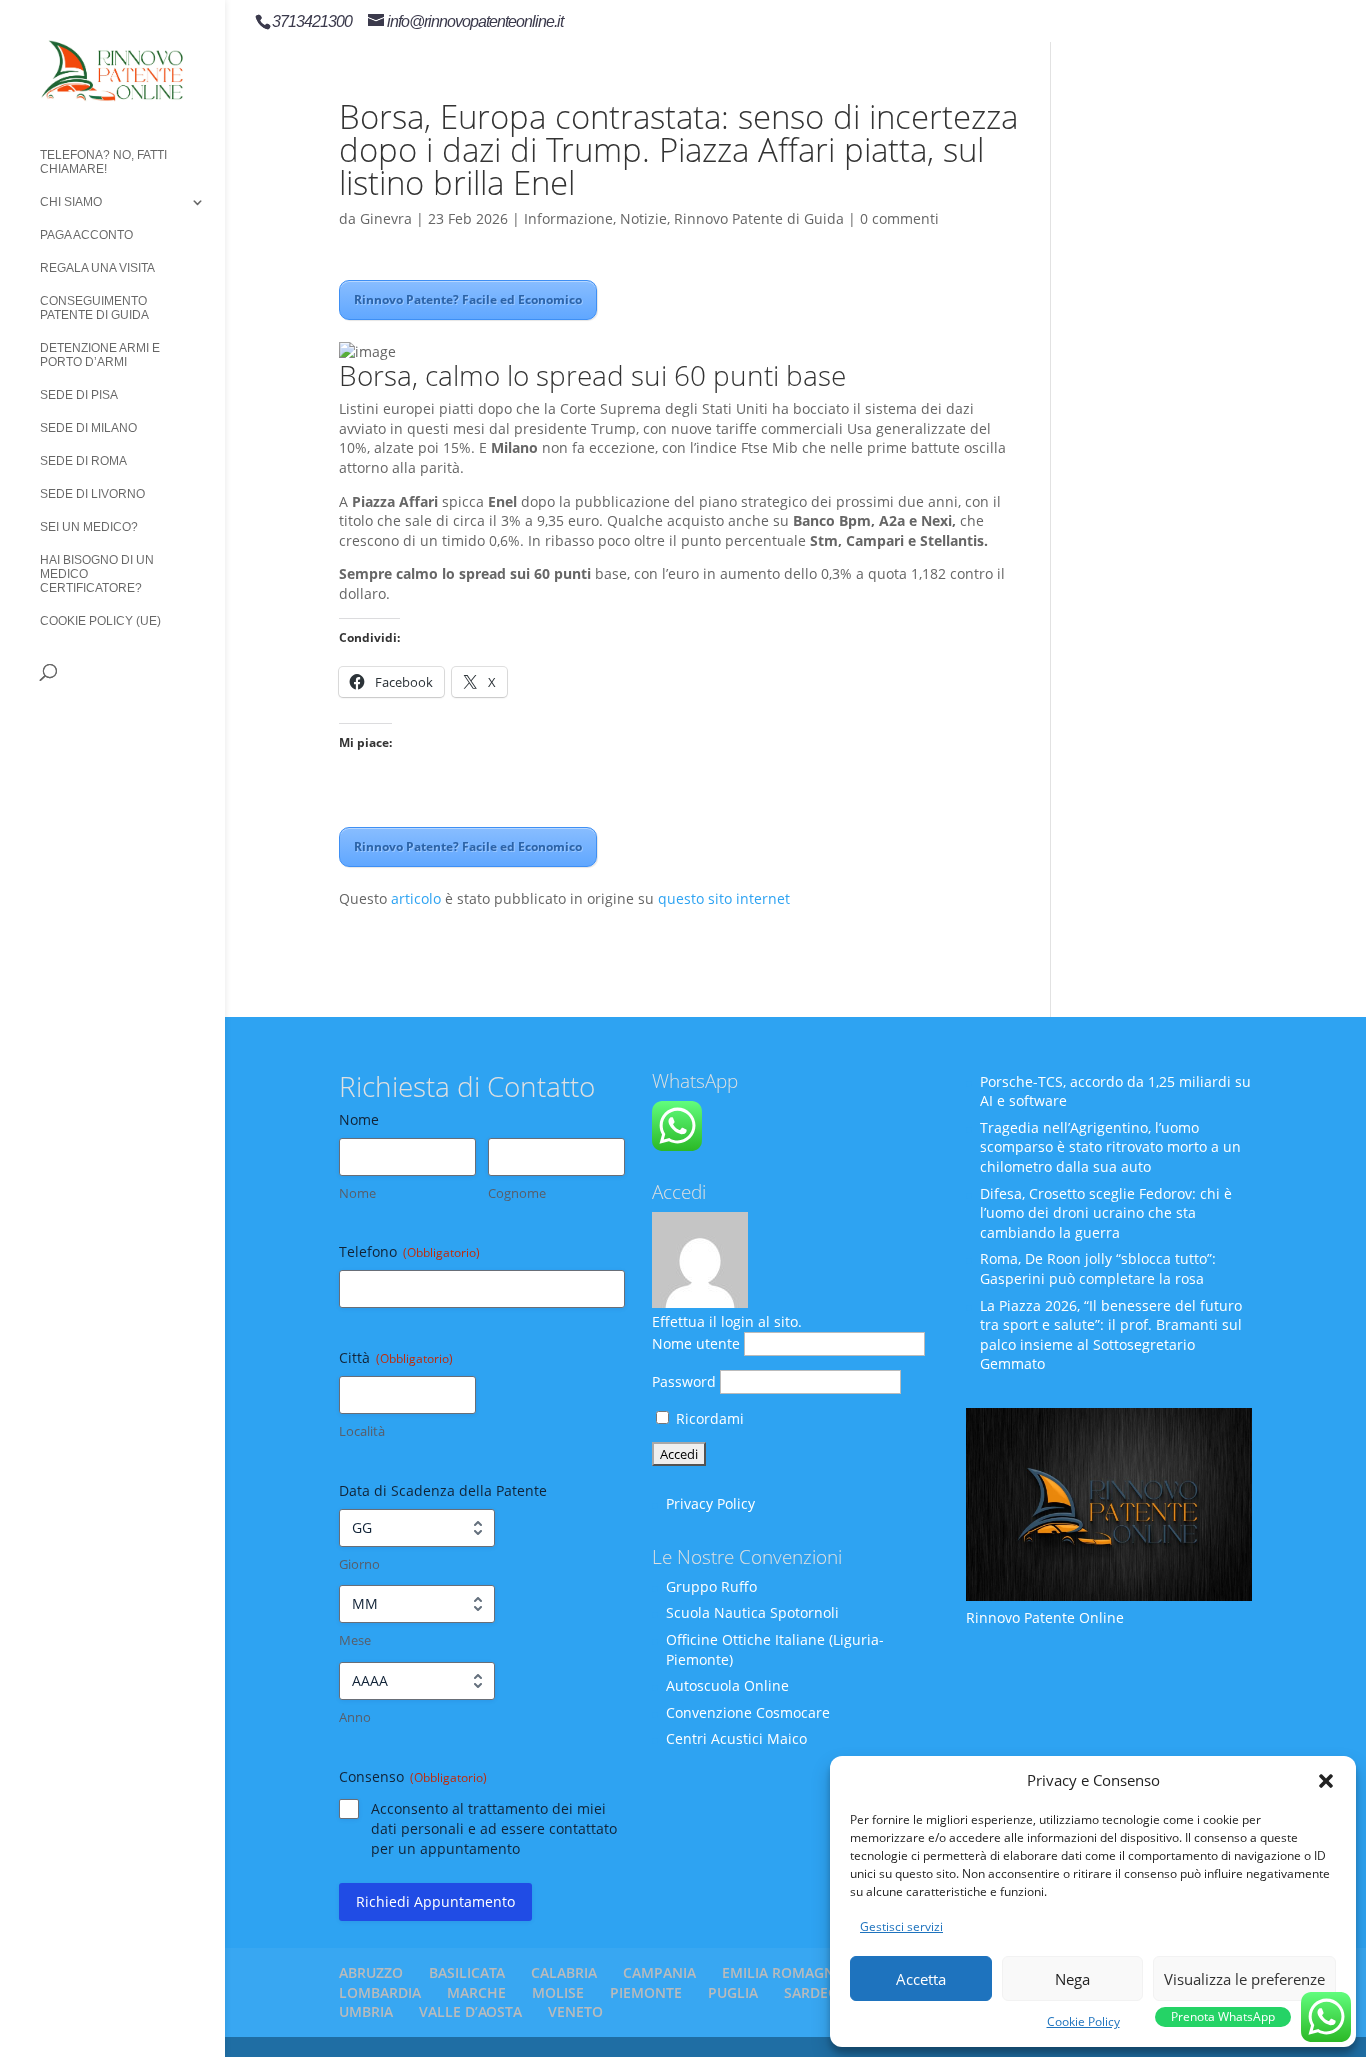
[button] (1326, 1781)
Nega (1072, 1979)
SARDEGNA (821, 1992)
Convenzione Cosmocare (748, 1712)
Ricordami (708, 1418)
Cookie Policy (1083, 2021)
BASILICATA (467, 1972)
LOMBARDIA (380, 1992)
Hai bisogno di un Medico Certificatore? (97, 574)
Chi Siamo (71, 202)
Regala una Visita (97, 268)
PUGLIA (733, 1992)
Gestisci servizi (901, 1926)
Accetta (921, 1979)
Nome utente (696, 1343)
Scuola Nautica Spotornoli (752, 1612)
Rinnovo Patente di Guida (759, 218)
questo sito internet (724, 898)
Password (684, 1381)
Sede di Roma (83, 461)
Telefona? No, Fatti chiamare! (103, 162)
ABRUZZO (371, 1972)
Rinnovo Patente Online (1045, 1617)
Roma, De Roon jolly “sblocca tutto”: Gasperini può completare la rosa (1098, 1268)
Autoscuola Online (727, 1685)
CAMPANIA (659, 1972)
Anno (355, 1717)
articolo (416, 898)
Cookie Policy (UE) (100, 621)
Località (362, 1431)
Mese (355, 1640)
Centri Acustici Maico (736, 1738)
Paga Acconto (86, 235)
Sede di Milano (88, 428)
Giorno (359, 1564)
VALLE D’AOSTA (470, 2011)
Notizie (643, 218)
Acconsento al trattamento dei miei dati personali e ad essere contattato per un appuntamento (494, 1828)
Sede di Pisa (79, 395)
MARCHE (476, 1992)
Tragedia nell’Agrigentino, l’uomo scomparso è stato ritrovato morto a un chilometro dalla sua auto (1110, 1147)
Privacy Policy (710, 1503)
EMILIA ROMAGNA (783, 1972)
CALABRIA (564, 1972)
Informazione (568, 218)
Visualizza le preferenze (1244, 1979)
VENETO (575, 2011)
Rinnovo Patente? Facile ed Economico (468, 299)
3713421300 (312, 21)
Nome (357, 1193)
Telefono (409, 1251)
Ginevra (386, 218)
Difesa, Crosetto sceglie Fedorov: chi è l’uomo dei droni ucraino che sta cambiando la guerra (1106, 1213)
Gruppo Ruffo (711, 1586)
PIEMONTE (646, 1992)
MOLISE (558, 1992)
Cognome (517, 1193)
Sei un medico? (89, 527)
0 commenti (899, 218)
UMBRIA (366, 2011)
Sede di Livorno (92, 494)
